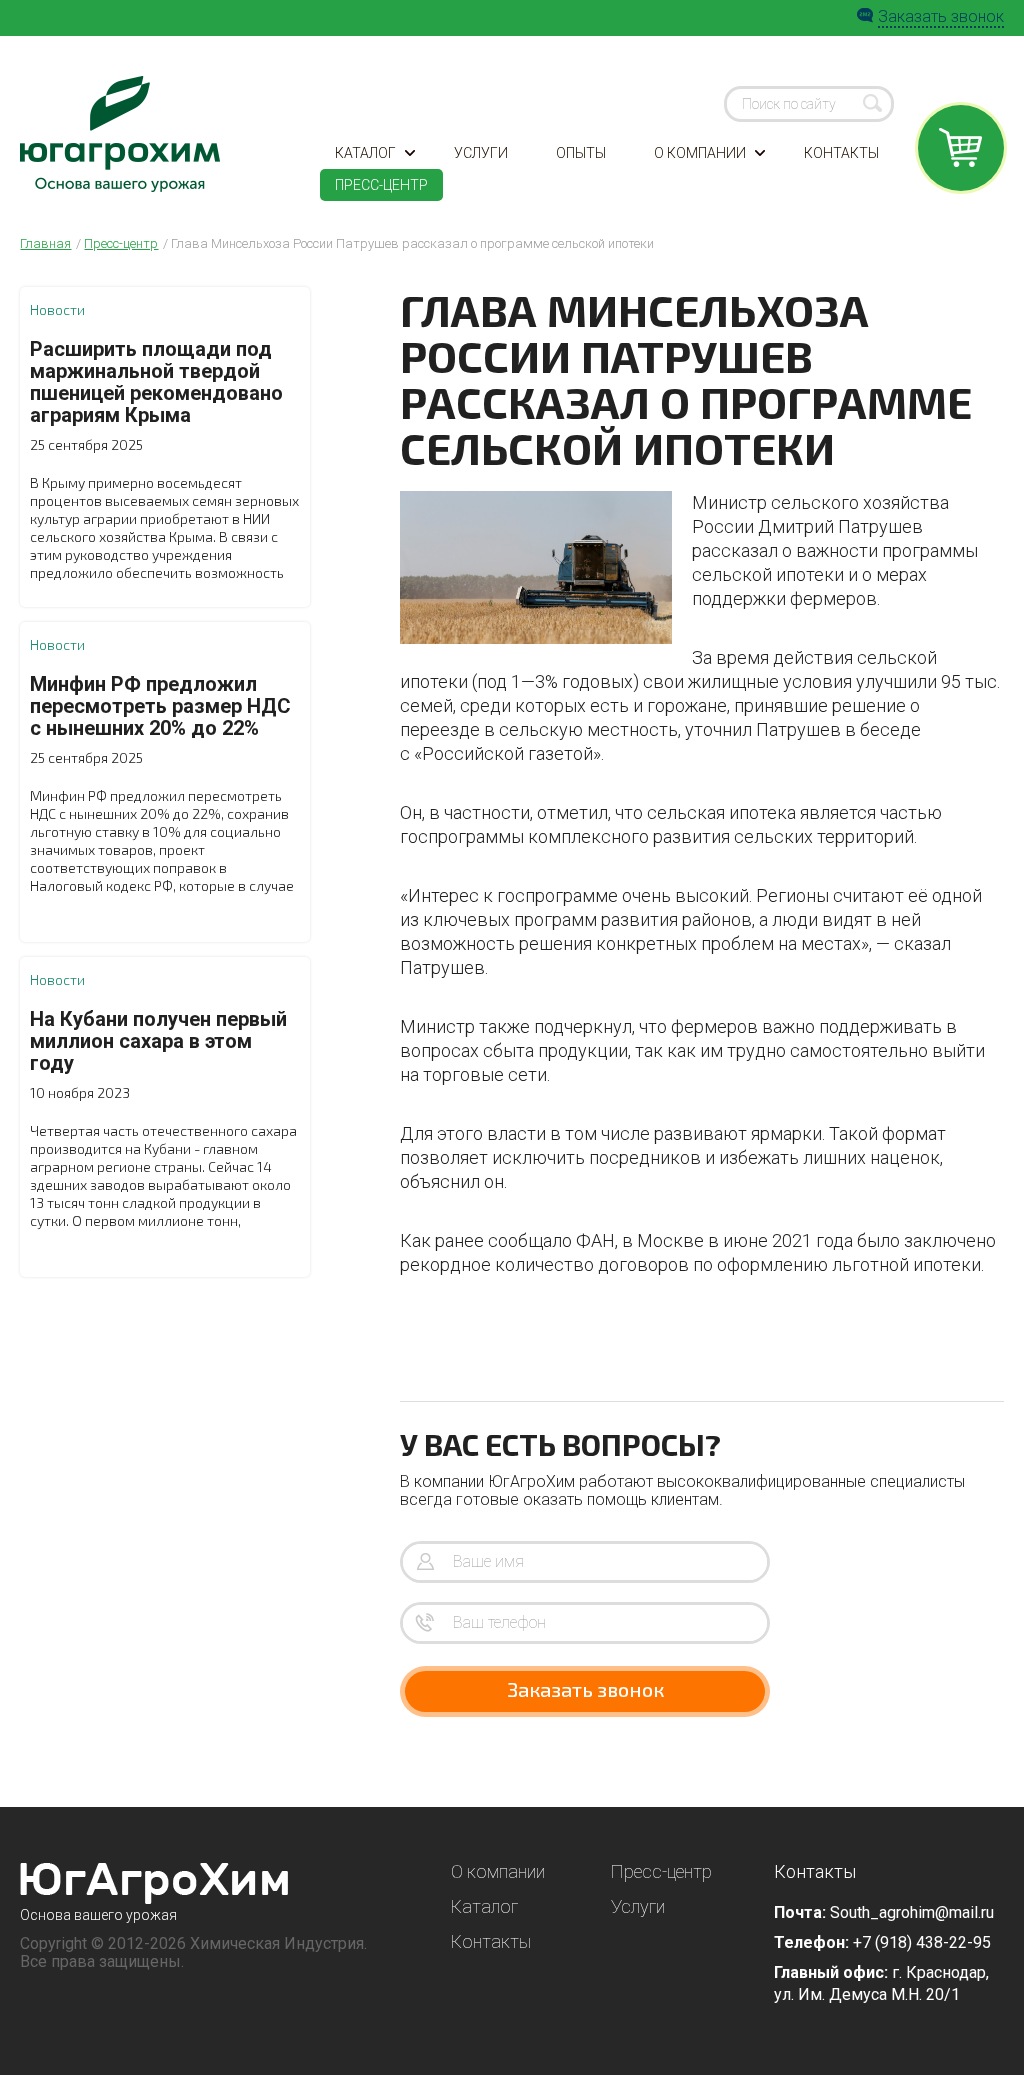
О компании (700, 153)
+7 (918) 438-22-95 (922, 1942)
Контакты (841, 153)
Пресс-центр (381, 185)
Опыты (581, 153)
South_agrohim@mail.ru (912, 1912)
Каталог (365, 153)
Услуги (481, 153)
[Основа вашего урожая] (154, 1883)
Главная (45, 243)
